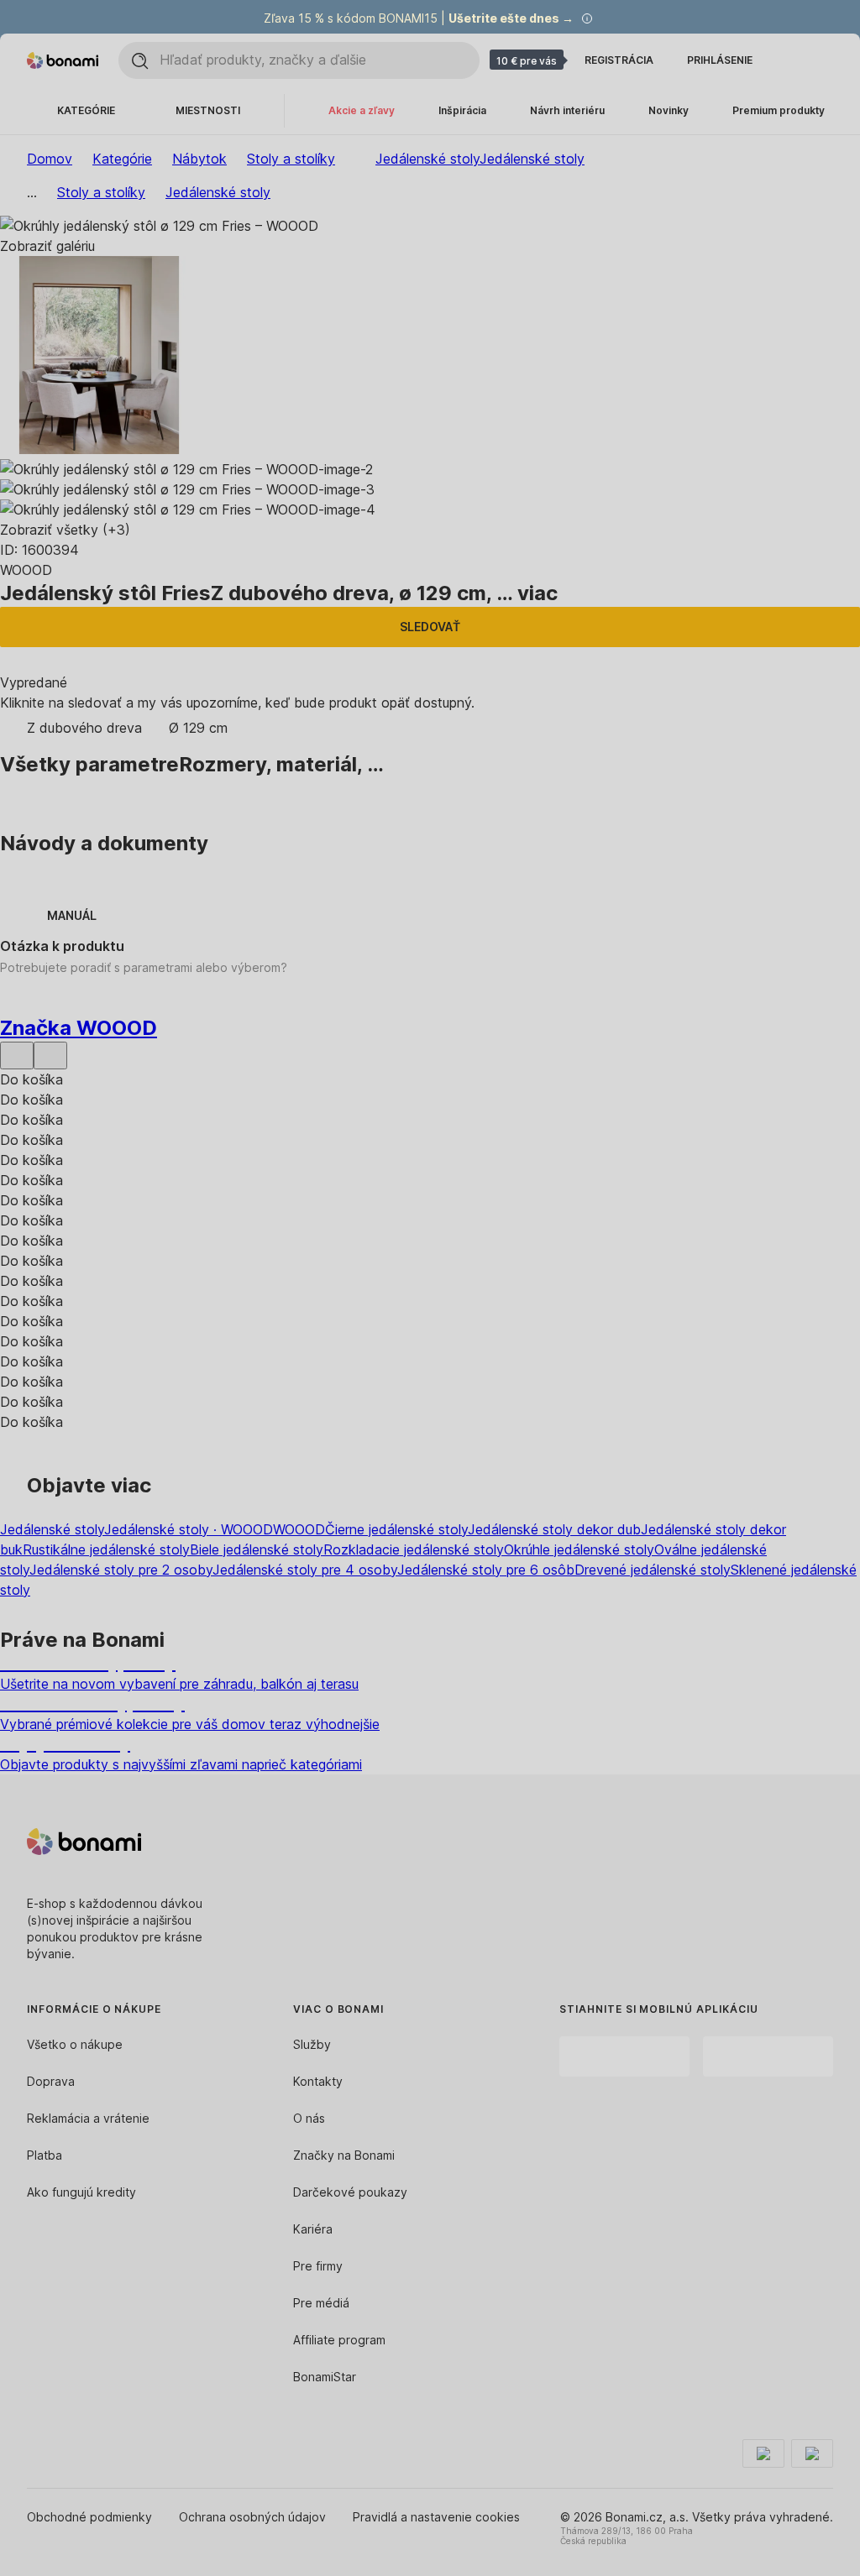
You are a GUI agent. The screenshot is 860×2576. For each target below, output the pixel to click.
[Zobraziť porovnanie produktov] (789, 60)
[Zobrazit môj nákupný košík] (823, 60)
